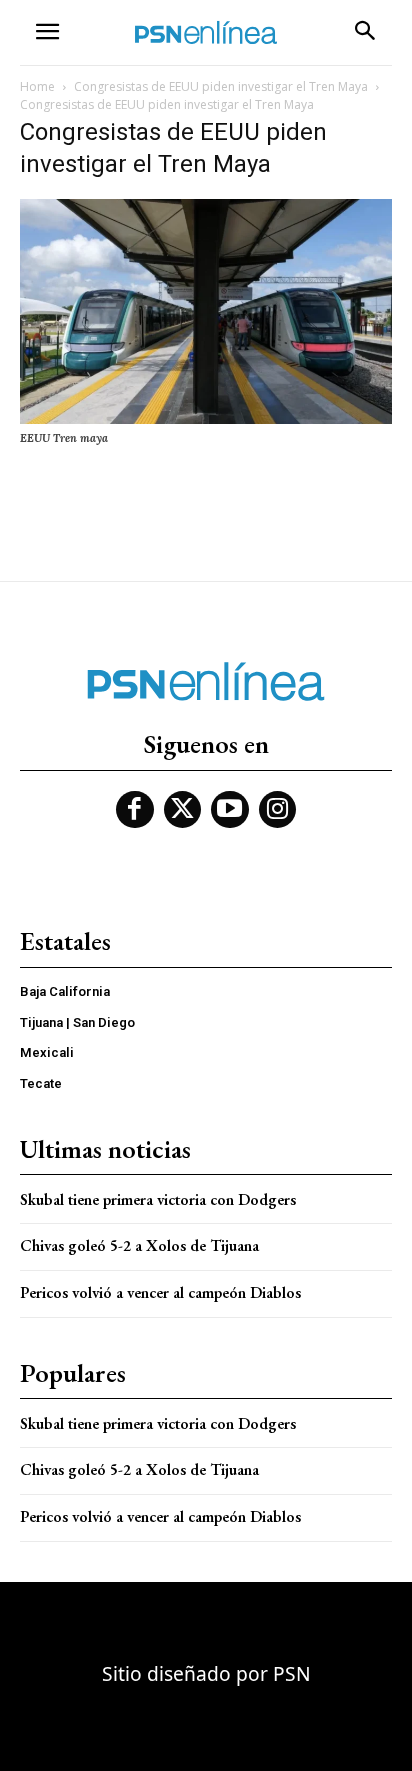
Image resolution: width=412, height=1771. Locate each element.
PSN (292, 1673)
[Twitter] (183, 810)
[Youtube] (230, 810)
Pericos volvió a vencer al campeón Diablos (160, 1292)
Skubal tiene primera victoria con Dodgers (158, 1199)
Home (37, 86)
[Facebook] (135, 810)
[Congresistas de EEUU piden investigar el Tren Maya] (206, 419)
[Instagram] (278, 810)
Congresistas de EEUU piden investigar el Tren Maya (221, 86)
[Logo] (206, 32)
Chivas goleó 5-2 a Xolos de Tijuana (139, 1245)
